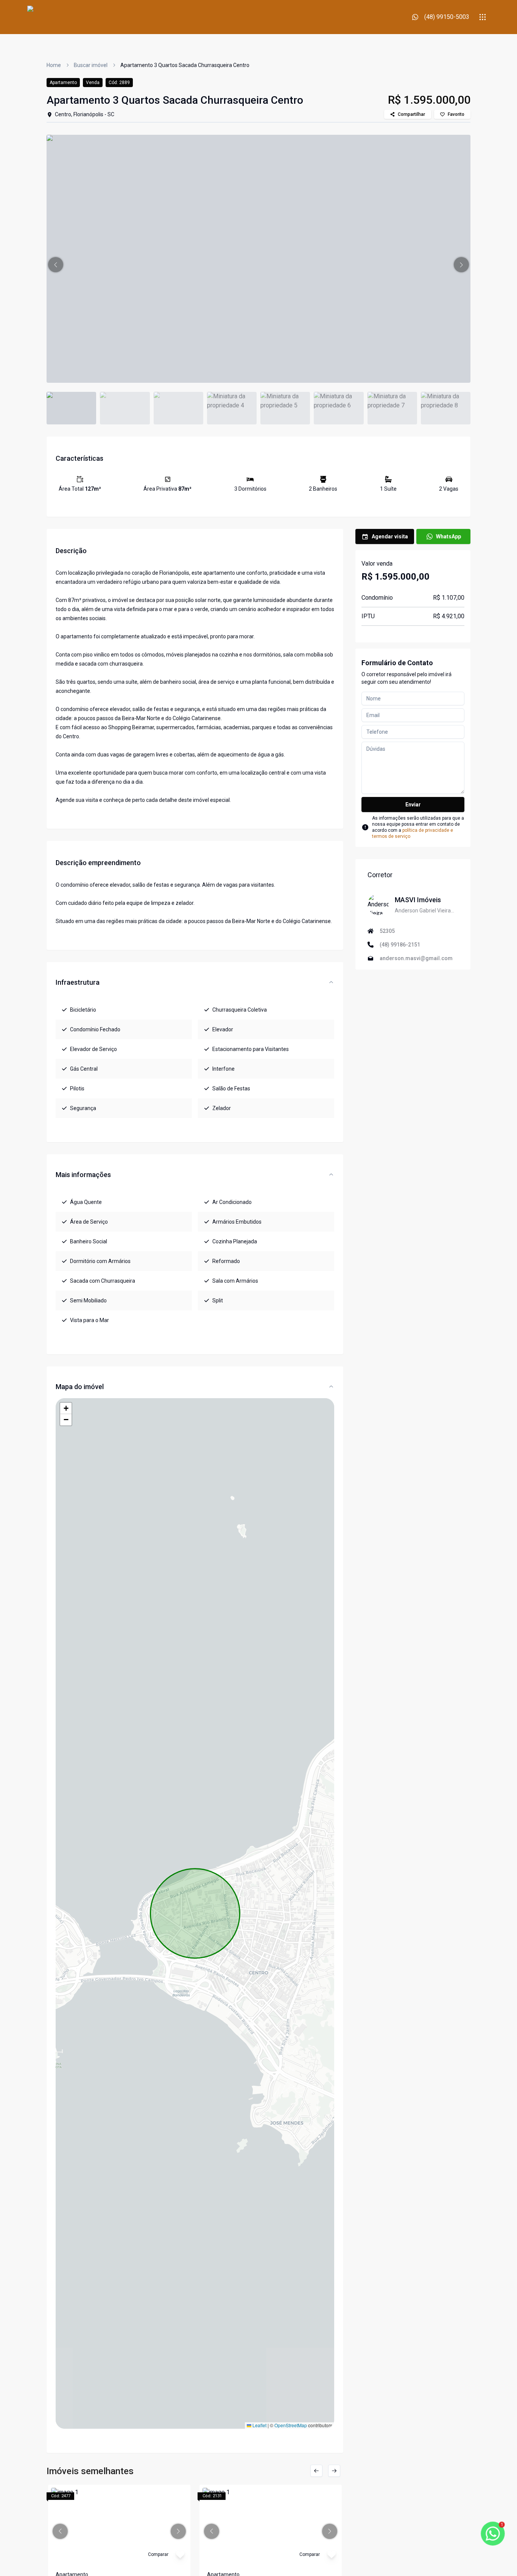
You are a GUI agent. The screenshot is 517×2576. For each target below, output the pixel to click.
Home (54, 65)
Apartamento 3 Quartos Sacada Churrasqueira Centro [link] (185, 65)
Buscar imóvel (91, 65)
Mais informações (83, 1175)
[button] (56, 265)
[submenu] (483, 17)
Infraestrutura (78, 982)
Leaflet (259, 2425)
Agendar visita (390, 536)
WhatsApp (448, 536)
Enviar (413, 805)
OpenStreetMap (291, 2425)
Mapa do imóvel (80, 1387)
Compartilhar (411, 114)
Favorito (456, 114)
